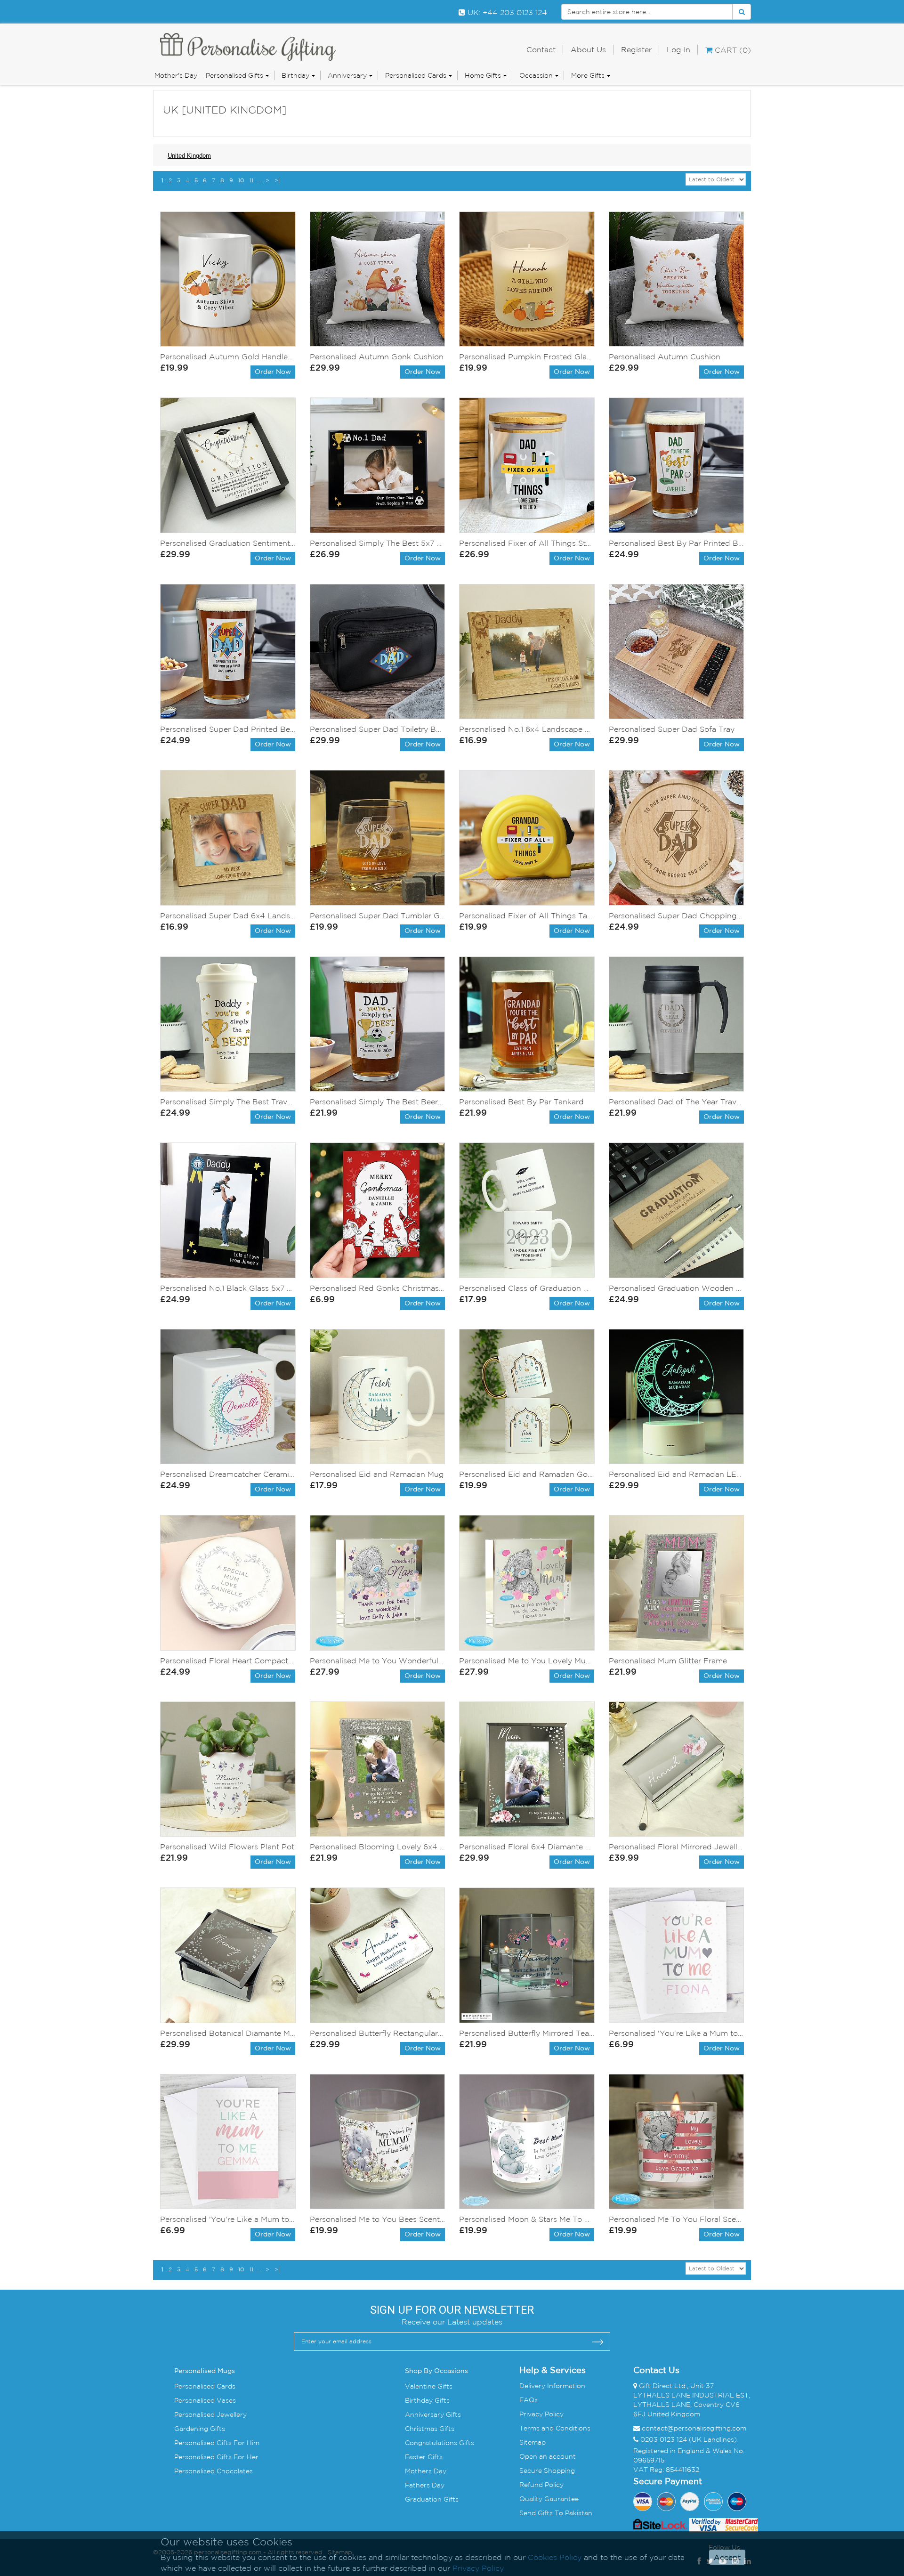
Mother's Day (176, 75)
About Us (588, 49)
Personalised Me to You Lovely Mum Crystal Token (527, 1661)
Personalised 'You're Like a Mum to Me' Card (677, 2033)
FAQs (529, 2400)
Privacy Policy (541, 2414)
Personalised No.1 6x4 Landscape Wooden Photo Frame (527, 729)
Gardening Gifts (200, 2429)
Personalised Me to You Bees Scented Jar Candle (378, 2219)
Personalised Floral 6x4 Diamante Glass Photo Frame (527, 1847)
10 (241, 180)
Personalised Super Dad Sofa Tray (672, 729)
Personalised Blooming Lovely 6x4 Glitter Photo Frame (378, 1847)
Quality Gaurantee (549, 2499)
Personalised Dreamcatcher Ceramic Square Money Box (228, 1474)
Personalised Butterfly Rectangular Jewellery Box (378, 2033)
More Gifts (588, 75)
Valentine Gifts (429, 2386)
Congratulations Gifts (440, 2443)
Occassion (536, 75)
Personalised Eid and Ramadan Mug (377, 1474)
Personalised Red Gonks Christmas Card (378, 1288)
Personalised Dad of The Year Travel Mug (677, 1102)
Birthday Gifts (427, 2400)
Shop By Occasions (436, 2371)
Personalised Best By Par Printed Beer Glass (677, 543)
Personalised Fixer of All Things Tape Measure (527, 915)
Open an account (548, 2456)
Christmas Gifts (430, 2429)
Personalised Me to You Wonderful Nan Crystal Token (378, 1661)
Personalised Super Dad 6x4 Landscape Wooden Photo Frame (228, 915)
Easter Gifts (424, 2457)
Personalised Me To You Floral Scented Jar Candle (677, 2219)
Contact (541, 49)
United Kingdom (189, 156)
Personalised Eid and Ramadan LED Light (677, 1474)
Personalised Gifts (234, 75)
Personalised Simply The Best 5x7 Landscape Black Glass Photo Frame (378, 543)
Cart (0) (732, 50)
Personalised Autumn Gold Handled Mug (228, 356)
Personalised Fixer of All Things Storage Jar (527, 543)
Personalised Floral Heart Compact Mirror (228, 1661)
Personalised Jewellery (210, 2414)
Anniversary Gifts (433, 2414)
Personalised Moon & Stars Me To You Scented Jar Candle (527, 2219)
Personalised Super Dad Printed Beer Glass (228, 729)
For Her (245, 2457)
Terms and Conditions (555, 2428)
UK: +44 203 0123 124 (506, 12)
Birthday (295, 75)
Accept (727, 2557)
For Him (246, 2443)
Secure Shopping (547, 2471)
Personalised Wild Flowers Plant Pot (227, 1847)
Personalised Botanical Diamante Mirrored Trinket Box (228, 2033)
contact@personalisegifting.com (694, 2428)
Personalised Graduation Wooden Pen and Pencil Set (677, 1288)
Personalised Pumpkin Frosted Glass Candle (527, 356)
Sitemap (533, 2442)
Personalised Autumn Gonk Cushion (377, 356)
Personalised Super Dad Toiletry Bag (378, 729)
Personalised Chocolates (214, 2471)
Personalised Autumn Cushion (665, 356)
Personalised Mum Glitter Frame (668, 1661)
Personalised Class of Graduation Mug (527, 1288)
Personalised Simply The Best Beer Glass (378, 1102)
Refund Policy (541, 2485)
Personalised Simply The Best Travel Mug (228, 1102)
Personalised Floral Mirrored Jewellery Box (677, 1847)
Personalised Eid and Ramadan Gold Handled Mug (527, 1474)
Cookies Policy (555, 2557)
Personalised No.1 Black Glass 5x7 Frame (228, 1288)
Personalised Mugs (205, 2371)
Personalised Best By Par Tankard (521, 1102)
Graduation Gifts (432, 2499)
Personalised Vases (205, 2400)
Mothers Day (426, 2471)
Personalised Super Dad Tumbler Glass (378, 915)
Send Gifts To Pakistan (556, 2513)
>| (277, 180)
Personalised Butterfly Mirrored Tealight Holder (527, 2033)
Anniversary (347, 75)
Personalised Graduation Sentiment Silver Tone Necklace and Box (228, 543)
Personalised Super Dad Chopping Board (677, 915)
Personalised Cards (416, 75)
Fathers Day (425, 2485)
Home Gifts (483, 75)
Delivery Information (552, 2386)
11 (251, 180)
